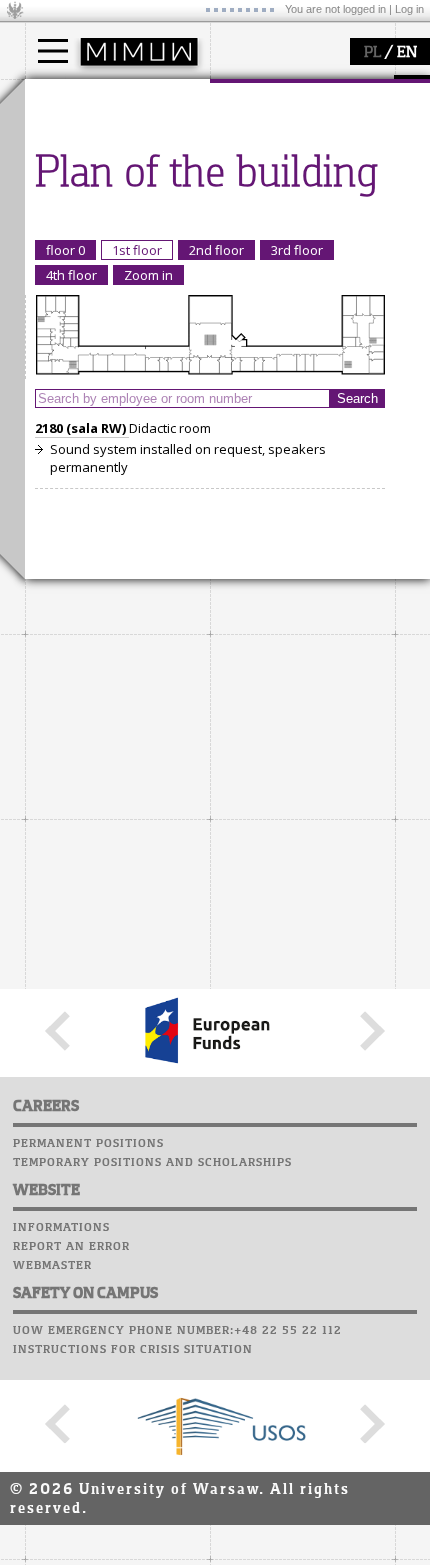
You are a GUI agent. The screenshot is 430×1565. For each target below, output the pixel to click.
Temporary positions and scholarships (152, 1163)
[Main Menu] (53, 51)
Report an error (71, 1247)
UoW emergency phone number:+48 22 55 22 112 (177, 1331)
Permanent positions (88, 1144)
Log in (409, 9)
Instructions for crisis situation (133, 1350)
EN (407, 53)
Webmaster (52, 1266)
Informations (61, 1228)
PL (372, 53)
